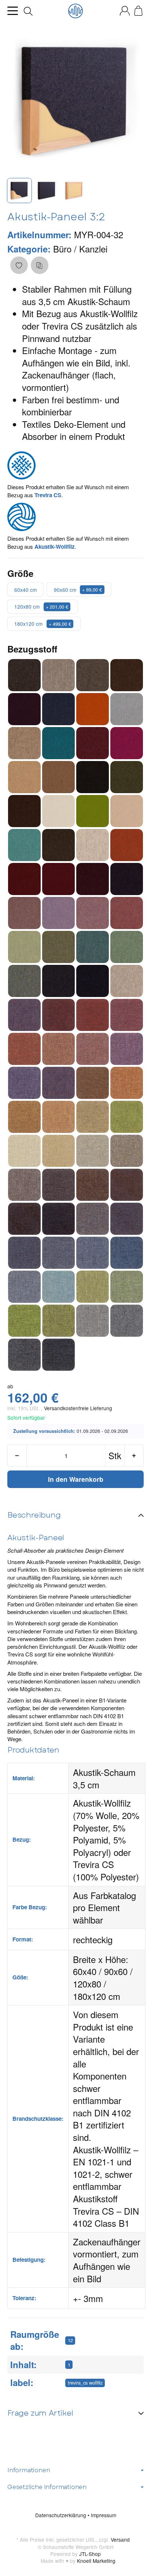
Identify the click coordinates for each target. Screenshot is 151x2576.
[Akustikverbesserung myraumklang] (75, 11)
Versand (120, 2539)
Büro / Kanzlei (80, 249)
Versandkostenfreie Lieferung (78, 1408)
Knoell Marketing (96, 2561)
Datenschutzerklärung (61, 2515)
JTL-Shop (90, 2554)
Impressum (104, 2515)
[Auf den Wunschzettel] (19, 265)
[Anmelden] (125, 11)
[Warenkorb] (138, 11)
